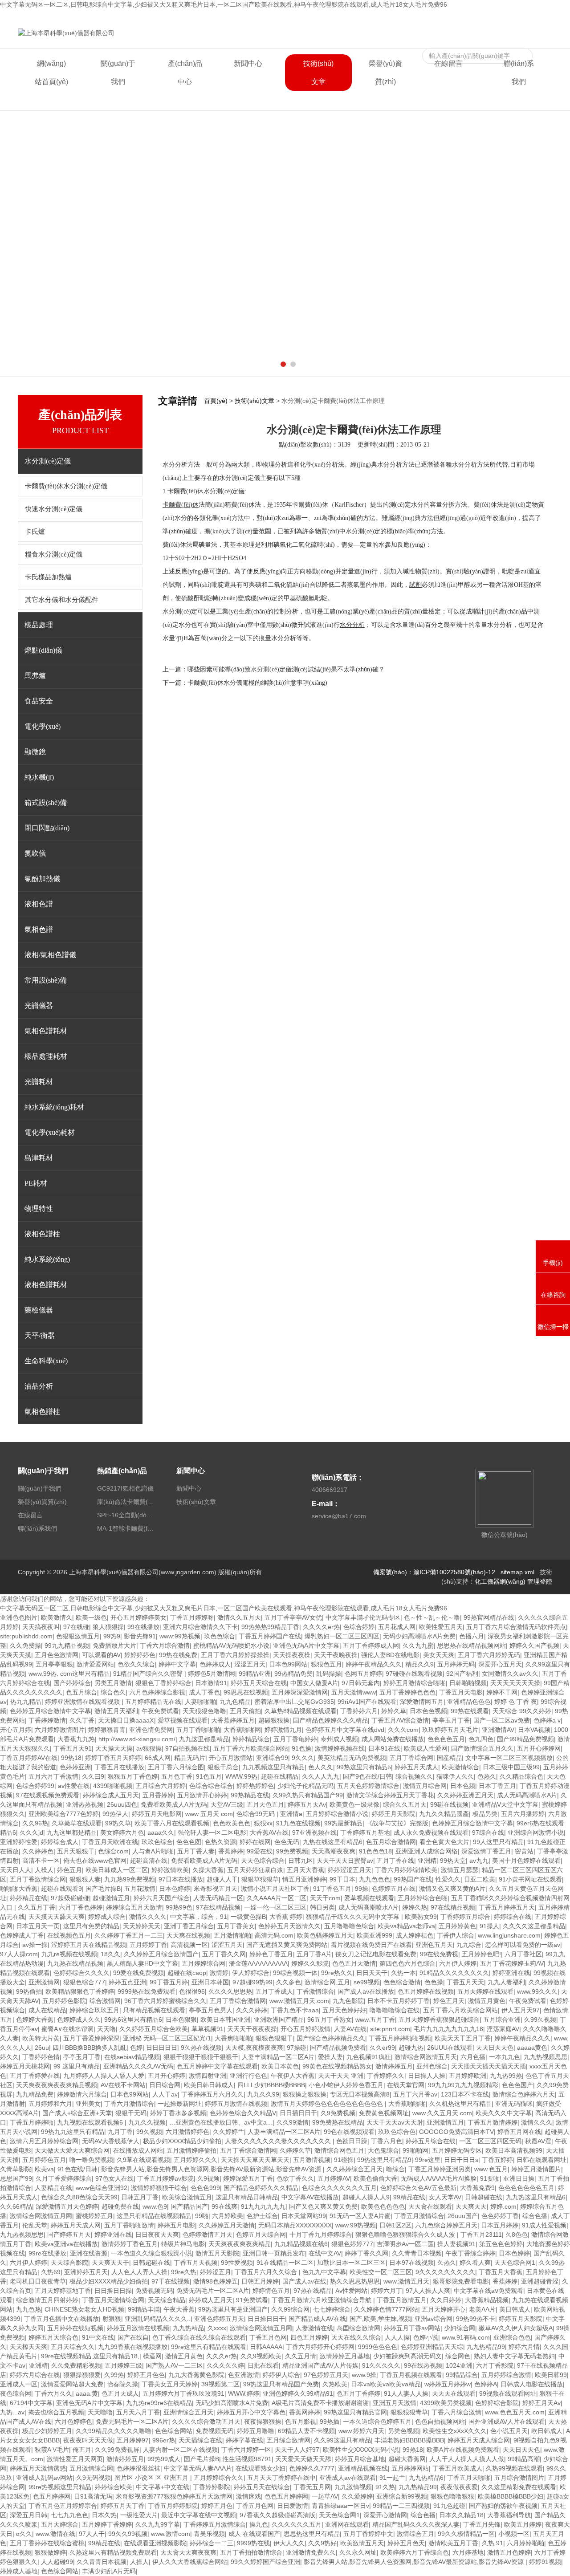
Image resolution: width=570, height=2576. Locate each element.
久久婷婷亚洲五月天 (465, 1795)
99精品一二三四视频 (401, 2506)
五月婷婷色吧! (481, 1954)
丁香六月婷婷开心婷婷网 (320, 2347)
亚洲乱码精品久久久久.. (158, 2319)
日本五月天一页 (38, 1926)
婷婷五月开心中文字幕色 (251, 2412)
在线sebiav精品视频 (132, 2057)
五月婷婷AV (334, 2178)
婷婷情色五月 (271, 2291)
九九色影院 (348, 2001)
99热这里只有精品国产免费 (281, 2384)
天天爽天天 (471, 2206)
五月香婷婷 (158, 1795)
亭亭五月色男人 (211, 2010)
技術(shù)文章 (318, 73)
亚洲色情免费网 (151, 1730)
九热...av (12, 2412)
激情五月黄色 (487, 2001)
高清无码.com (274, 1935)
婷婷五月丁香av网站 (412, 2328)
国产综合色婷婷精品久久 (331, 2038)
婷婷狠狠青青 (107, 1730)
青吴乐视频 (209, 2534)
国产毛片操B (103, 1889)
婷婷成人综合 (107, 1917)
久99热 (114, 2375)
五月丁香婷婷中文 (368, 2534)
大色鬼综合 (383, 2150)
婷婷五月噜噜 (256, 2431)
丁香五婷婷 (497, 2160)
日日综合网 (165, 2085)
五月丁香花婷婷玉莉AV (512, 1963)
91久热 (385, 2487)
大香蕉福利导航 (509, 2515)
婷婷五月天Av (307, 1804)
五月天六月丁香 (138, 2412)
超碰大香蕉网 (407, 2459)
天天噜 (106, 2029)
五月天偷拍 (245, 1711)
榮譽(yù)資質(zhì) (385, 73)
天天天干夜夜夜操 (252, 2029)
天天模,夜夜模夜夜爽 (254, 2048)
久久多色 (289, 1982)
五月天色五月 (265, 1804)
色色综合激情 (402, 1982)
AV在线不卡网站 (123, 2085)
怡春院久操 (122, 2384)
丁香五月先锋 (482, 2524)
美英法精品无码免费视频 (352, 1758)
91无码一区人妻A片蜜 (360, 2216)
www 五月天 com (209, 1814)
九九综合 (469, 1945)
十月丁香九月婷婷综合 (321, 2235)
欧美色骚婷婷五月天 (325, 1935)
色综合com (113, 1851)
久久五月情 (301, 2356)
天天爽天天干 (110, 2263)
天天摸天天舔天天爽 (57, 1917)
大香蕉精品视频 (487, 2300)
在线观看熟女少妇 (261, 2468)
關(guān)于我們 (118, 73)
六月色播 (473, 2057)
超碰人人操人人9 (366, 2197)
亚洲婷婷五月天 (86, 2272)
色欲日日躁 (352, 2141)
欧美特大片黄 (41, 2038)
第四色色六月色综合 (407, 1963)
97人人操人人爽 (428, 2291)
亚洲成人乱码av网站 (44, 2478)
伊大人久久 (289, 2543)
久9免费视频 (338, 2113)
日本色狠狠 (181, 2019)
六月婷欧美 (228, 2216)
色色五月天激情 (354, 1963)
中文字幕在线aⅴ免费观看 (489, 2291)
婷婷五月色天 (406, 2543)
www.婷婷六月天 (361, 2431)
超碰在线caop (187, 1973)
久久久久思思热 (230, 1991)
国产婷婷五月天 (69, 2235)
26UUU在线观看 (450, 2048)
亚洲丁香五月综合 (189, 1926)
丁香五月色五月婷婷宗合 (63, 2506)
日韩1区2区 (395, 2225)
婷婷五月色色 (146, 2375)
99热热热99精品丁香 (270, 1627)
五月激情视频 (312, 2160)
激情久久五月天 (239, 1617)
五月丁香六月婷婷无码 (489, 1655)
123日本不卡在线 (465, 2094)
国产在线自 (133, 2337)
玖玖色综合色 (397, 2132)
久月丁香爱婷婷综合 (64, 2178)
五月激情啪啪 (232, 1935)
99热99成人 (164, 2459)
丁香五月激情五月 (402, 2300)
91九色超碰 (449, 2506)
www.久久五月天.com (442, 2113)
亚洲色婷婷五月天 (219, 2319)
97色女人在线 (114, 2178)
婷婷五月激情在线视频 (236, 2104)
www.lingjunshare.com (509, 1935)
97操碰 (297, 2048)
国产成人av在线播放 (366, 1991)
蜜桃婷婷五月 (94, 2216)
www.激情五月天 (406, 2281)
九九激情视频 (353, 2487)
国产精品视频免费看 (338, 2048)
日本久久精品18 (461, 2515)
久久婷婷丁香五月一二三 (129, 1935)
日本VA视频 (534, 1730)
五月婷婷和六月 (50, 2104)
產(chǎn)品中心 (185, 73)
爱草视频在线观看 (183, 1720)
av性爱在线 (74, 1786)
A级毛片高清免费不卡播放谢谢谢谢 (320, 2403)
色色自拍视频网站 (440, 2422)
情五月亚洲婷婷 (304, 1879)
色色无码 (287, 1842)
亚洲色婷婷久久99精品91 (298, 2393)
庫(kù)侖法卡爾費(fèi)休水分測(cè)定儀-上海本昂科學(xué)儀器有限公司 (126, 1502)
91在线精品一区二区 (285, 2263)
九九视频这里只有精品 (273, 1767)
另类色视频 (403, 2431)
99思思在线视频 (246, 1692)
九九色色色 (375, 1879)
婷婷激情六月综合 (82, 2094)
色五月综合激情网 (391, 1842)
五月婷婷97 (133, 2440)
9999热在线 (253, 2543)
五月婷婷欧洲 (468, 2076)
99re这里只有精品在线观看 (209, 2347)
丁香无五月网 (312, 2487)
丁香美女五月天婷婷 (170, 2384)
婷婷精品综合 (251, 1739)
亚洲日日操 (519, 2178)
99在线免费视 (439, 1954)
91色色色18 (375, 1851)
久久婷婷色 (38, 1851)
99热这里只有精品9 (384, 2160)
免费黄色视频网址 (384, 2113)
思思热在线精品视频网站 (472, 1646)
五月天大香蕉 (305, 1870)
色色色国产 (517, 2085)
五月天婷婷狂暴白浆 (255, 1870)
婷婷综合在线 (513, 1917)
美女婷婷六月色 (122, 1832)
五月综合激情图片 (519, 2478)
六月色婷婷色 (73, 2422)
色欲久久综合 (136, 1664)
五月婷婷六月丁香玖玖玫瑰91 (183, 2393)
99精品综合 (462, 2375)
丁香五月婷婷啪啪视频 (400, 2038)
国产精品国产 (189, 2206)
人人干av (165, 2094)
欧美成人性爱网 (426, 1748)
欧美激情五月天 (362, 2543)
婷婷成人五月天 (211, 2300)
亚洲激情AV (498, 1730)
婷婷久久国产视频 (534, 1646)
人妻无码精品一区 (218, 1898)
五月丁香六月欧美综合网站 (251, 1748)
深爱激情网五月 (422, 1702)
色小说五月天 (509, 2431)
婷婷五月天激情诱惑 (38, 2468)
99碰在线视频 (449, 1804)
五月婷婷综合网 (204, 1963)
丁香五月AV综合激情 (400, 1720)
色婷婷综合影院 (497, 2403)
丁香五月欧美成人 (457, 2468)
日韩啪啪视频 (468, 1683)
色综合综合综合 (211, 1786)
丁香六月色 (387, 2141)
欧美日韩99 (551, 2375)
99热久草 (118, 1823)
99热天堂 (453, 1861)
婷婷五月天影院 (521, 2319)
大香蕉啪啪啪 (407, 2104)
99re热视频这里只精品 (60, 2487)
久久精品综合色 (521, 1776)
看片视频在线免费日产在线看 (371, 1945)
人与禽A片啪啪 (153, 1851)
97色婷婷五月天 (326, 2375)
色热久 (487, 1776)
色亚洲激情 (244, 2375)
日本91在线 (384, 1748)
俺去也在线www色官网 (95, 1861)
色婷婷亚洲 (75, 1767)
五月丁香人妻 (196, 1851)
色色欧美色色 (232, 1823)
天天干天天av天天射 (395, 2122)
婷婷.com (503, 2206)
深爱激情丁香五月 (486, 1851)
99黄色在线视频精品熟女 (337, 2066)
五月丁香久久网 (224, 1954)
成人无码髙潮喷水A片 (527, 1795)
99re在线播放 (47, 2253)
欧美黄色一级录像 (354, 1804)
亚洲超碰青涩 (540, 2281)
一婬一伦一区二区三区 (275, 1907)
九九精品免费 (35, 2094)
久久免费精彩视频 (76, 2365)
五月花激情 (140, 1889)
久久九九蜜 (418, 1646)
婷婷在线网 (255, 1842)
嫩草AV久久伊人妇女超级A (516, 2328)
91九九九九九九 (263, 2206)
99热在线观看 (470, 1711)
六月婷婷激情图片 (60, 1730)
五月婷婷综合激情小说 (337, 1814)
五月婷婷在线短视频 (75, 2328)
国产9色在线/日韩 (367, 1776)
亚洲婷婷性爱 (19, 1842)
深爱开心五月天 (500, 1664)
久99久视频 (540, 2019)
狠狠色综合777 (84, 1982)
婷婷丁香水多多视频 (178, 2113)
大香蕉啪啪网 (242, 1730)
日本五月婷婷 (500, 2225)
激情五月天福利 (116, 1711)
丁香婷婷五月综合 (465, 1917)
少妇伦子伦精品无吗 (305, 1786)
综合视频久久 (414, 1776)
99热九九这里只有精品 (73, 2132)
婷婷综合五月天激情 (134, 1907)
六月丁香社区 (523, 1954)
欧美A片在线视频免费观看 (463, 2450)
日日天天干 (372, 1973)
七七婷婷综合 (332, 2309)
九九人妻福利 (506, 1982)
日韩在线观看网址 (541, 2160)
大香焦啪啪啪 (233, 2038)
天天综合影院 (69, 2263)
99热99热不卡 (476, 2319)
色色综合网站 (174, 2431)
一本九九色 (505, 2057)
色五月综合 (81, 1692)
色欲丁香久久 (295, 2178)
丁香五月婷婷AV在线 (29, 1758)
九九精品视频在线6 (301, 2244)
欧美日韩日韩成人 (209, 2085)
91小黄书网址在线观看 (530, 1879)
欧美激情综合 (460, 1767)
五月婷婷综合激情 (506, 2375)
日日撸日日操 (113, 2291)
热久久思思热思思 (355, 2281)
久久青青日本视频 (417, 2253)
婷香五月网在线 (519, 2132)
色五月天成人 (120, 2393)
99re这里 (428, 2160)
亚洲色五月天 (434, 1945)
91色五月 (209, 1776)
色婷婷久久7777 (312, 2468)
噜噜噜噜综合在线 (395, 2010)
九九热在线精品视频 (75, 1963)
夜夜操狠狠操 (263, 2422)
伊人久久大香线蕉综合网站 (190, 2562)
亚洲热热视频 (85, 1804)
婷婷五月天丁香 (122, 2506)
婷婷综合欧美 (114, 2487)
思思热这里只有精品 (312, 2534)
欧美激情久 (57, 1617)
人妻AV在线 (350, 2029)
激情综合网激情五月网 (41, 2216)
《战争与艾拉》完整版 (397, 1823)
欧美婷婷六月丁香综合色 (415, 2552)
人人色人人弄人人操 (139, 2272)
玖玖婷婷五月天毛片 (450, 1730)
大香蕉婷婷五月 (233, 1720)
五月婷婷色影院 (64, 2001)
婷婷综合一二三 (212, 2543)
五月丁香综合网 (411, 1758)
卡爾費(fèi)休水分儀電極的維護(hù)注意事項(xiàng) (257, 683)
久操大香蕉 (208, 1870)
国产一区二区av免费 (502, 1720)
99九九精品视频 (67, 1646)
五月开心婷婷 (167, 2076)
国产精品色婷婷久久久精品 (330, 1720)
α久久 (24, 2534)
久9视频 (208, 2178)
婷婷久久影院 (310, 1963)
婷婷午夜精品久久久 (374, 1664)
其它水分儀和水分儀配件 (62, 600)
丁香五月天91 (73, 1748)
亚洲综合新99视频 (402, 2496)
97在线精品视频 (218, 1907)
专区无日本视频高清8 (360, 2094)
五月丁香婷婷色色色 (407, 1692)
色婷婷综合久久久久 (81, 1973)
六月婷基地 (468, 2552)
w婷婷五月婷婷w (448, 2384)
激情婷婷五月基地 (345, 2356)
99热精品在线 (250, 1795)
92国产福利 (462, 1674)
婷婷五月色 (217, 2506)
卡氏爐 (35, 532)
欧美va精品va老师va (406, 1926)
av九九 (479, 1861)
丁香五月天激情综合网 (113, 2300)
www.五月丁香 (375, 2019)
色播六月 (472, 1636)
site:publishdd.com (26, 1636)
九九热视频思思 (546, 2057)
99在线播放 (143, 1627)
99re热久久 (337, 1973)
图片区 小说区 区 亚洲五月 (152, 2478)
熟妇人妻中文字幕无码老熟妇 (514, 2356)
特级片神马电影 (183, 2244)
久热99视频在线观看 (514, 2468)
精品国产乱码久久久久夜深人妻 (416, 2524)
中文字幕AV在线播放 (310, 2197)
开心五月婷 (16, 1730)
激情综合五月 (415, 2534)
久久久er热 (222, 2356)
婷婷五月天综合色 (53, 2337)
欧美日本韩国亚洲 (225, 2019)
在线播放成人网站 (138, 2150)
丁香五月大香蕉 (501, 2272)
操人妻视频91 (456, 2244)
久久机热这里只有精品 (460, 2104)
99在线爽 (224, 2206)
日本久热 (104, 2515)
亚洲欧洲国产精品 (279, 2019)
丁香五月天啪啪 (469, 2478)
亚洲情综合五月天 (188, 2412)
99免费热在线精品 (338, 2122)
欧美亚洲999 (375, 1935)
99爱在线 (260, 1851)
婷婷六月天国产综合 (162, 1898)
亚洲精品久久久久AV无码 (138, 2066)
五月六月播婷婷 (523, 1814)
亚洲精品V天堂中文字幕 (505, 1804)
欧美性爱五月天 (441, 1627)
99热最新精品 (343, 1823)
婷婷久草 (394, 1711)
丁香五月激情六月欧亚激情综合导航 (322, 2300)
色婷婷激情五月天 (208, 2235)
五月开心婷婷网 (539, 1748)
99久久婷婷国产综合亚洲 (265, 2562)
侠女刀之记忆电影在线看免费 (376, 1954)
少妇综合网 (460, 2328)
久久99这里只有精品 (342, 2440)
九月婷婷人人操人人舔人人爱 (104, 2076)
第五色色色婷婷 (501, 2244)
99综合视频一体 (295, 1973)
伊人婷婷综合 (251, 1973)
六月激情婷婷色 (187, 2132)
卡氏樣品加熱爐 (48, 577)
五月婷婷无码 (456, 1664)
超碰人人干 (222, 1879)
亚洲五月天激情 (395, 2403)
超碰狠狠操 (274, 1720)
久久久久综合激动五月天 (206, 2422)
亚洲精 (427, 1861)
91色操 (301, 1748)
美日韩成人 (515, 2309)
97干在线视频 (171, 2281)
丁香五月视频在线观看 (411, 2375)
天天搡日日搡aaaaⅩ (126, 1720)
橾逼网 (152, 2356)
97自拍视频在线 (187, 1748)
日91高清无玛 (93, 2496)
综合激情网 (105, 2001)
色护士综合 (262, 2216)
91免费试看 (252, 2300)
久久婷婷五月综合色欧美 (154, 2029)
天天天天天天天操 (515, 1683)
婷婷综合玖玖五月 (94, 2010)
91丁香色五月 (332, 1889)
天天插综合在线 (200, 2440)
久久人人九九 (321, 1776)
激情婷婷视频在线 (340, 1748)
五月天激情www (354, 1692)
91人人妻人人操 (406, 2393)
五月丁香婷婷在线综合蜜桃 (47, 2543)
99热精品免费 (293, 1674)
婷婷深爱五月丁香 (248, 2178)
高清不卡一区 (41, 1861)
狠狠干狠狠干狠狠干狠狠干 (201, 2057)
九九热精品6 (426, 2478)
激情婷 (219, 1973)
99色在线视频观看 (349, 2132)
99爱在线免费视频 (138, 1973)
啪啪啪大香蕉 (19, 1889)
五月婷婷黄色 (457, 1926)
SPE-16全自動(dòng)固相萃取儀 (126, 1515)
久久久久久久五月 (297, 2524)
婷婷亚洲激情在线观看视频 (83, 1702)
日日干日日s (461, 2160)
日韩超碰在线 (484, 2197)
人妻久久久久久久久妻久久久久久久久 (279, 2141)
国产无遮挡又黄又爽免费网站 (287, 1945)
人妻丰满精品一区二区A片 (278, 2057)
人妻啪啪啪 (200, 1702)
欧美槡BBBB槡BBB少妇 (511, 2496)
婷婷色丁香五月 (271, 1954)
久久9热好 (322, 2543)
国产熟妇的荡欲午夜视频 (503, 2506)
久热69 (51, 2272)
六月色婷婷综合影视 (157, 1692)
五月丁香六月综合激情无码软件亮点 (516, 1627)
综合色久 (113, 1692)
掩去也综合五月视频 (56, 2412)
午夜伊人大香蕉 (293, 2076)
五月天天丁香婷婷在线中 (281, 2478)
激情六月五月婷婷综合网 (44, 2141)
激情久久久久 (148, 1917)
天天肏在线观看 (430, 2206)
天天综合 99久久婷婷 (522, 1711)
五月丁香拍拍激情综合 (251, 2552)
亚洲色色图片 (19, 1617)
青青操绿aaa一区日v (340, 2506)
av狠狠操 (149, 1748)
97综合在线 (488, 1832)
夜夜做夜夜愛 (459, 2487)
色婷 (136, 2048)
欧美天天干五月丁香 (463, 2038)
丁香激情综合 (315, 1991)
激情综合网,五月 (327, 1982)
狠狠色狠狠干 (274, 2038)
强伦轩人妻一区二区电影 (212, 1832)
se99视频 (367, 1982)
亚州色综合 (432, 2066)
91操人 (489, 1926)
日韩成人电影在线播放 (532, 2384)
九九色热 (28, 2309)
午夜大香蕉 (179, 2309)
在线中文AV (325, 2253)
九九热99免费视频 (130, 1879)
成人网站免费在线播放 (393, 1739)
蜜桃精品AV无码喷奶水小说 (231, 1646)
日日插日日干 (298, 2113)
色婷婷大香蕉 (35, 2019)
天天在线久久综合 (356, 2337)
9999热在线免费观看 (147, 1991)
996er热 (164, 2440)
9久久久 (303, 1758)
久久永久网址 (358, 2552)
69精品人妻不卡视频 (306, 2431)
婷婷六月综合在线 (35, 2375)
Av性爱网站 (351, 2291)
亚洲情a (291, 1814)
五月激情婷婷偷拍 (191, 2150)
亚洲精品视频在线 (363, 2468)
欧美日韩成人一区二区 (117, 1870)
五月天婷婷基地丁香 (63, 2291)
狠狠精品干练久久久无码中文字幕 (354, 1917)
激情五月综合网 (425, 1786)
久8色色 (517, 2235)
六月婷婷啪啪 (525, 2543)
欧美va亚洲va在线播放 (66, 2244)
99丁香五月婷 (169, 1982)
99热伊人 (115, 1814)
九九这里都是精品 (204, 1739)
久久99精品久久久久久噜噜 (114, 2431)
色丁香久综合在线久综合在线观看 (199, 2337)
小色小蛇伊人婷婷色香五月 (346, 2085)
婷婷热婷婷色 (255, 1786)
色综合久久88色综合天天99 (79, 2197)
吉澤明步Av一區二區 (405, 2244)
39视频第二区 (220, 2384)
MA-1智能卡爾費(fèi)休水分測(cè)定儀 (126, 1528)
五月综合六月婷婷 (161, 1786)
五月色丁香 (177, 1776)
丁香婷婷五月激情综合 (215, 2524)
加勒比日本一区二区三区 (351, 2263)
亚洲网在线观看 (347, 2524)
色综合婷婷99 (35, 1786)
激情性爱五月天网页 (75, 2459)
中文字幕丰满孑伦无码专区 (363, 1617)
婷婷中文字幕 (177, 1664)
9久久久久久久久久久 (445, 2272)
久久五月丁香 (37, 1907)
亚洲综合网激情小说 (536, 1832)
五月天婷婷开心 (444, 2309)
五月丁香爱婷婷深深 (91, 2038)
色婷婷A (486, 2384)
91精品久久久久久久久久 (454, 1973)
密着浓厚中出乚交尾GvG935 (294, 1702)
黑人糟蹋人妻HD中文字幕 (142, 1963)
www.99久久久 (537, 1991)
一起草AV (325, 2496)
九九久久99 (263, 2094)
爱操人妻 (330, 2057)
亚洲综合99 (272, 1758)
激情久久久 (537, 2122)
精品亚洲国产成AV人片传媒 (320, 2365)
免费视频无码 (154, 2291)
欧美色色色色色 (383, 2206)
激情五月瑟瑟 (460, 1870)
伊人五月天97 (521, 2010)
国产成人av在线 (304, 2281)
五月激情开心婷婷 (202, 1795)
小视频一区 (514, 2534)
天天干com (325, 1898)
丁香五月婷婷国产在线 (270, 1636)
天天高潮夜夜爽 (334, 1851)
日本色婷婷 (175, 1889)
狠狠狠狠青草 (409, 2412)
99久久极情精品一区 (466, 2534)
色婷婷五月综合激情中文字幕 (50, 1711)
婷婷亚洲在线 (511, 1973)
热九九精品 (26, 1702)
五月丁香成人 (274, 1991)
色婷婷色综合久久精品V (243, 2113)
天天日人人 (16, 1870)
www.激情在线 (55, 2534)
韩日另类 (322, 1907)
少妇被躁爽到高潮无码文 (407, 2356)
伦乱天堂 (35, 2225)
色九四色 (481, 1739)
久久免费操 (25, 1646)
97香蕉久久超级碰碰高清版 (277, 2515)
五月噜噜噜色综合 (349, 1926)
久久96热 (35, 1823)
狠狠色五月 (326, 1664)
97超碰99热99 (252, 1982)
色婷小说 (426, 2337)
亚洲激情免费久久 (311, 2552)
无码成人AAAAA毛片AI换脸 (439, 2178)
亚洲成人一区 (19, 2384)
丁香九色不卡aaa (295, 2010)
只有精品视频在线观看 (154, 2010)
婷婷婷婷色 (140, 1655)
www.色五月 (491, 2169)
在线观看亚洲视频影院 (155, 2543)
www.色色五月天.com (515, 2412)
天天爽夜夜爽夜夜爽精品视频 (57, 2085)
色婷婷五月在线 (394, 1889)
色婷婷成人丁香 (22, 1935)
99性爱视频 (237, 2263)
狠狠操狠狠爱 (82, 2375)
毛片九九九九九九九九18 (448, 2029)
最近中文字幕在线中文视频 (199, 2515)
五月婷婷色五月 (44, 2160)
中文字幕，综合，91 (199, 1917)
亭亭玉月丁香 (451, 1720)
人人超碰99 (57, 2562)
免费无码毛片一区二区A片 (213, 2291)
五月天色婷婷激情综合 (368, 1786)
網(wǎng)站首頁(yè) (51, 73)
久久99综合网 (290, 2309)
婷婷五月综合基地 (360, 2459)
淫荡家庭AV (503, 2029)
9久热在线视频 (201, 2048)
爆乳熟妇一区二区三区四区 (342, 1636)
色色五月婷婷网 (286, 2496)
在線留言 (495, 16)
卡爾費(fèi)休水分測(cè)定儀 (66, 486)
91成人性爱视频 (544, 2225)
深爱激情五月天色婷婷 (67, 2206)
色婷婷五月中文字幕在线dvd (345, 1730)
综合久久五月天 (405, 1804)
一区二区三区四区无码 (490, 2141)
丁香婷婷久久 (386, 2076)
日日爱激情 (293, 2506)
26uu (42, 2048)
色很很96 (192, 1991)
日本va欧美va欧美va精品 (386, 2384)
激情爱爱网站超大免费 (72, 2384)
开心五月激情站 (231, 1758)
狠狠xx (263, 1823)
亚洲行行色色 (248, 2076)
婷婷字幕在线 (244, 2440)
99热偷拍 (29, 1991)
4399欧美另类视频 (446, 2403)
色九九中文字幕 (324, 2272)
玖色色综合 (220, 1636)
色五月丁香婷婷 (358, 2393)
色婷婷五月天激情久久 (289, 1926)
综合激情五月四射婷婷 (47, 2300)
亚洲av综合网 (434, 2319)
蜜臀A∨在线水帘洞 (67, 2029)
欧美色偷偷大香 (375, 2178)
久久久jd (31, 1832)
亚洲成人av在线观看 (348, 2478)
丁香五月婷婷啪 (32, 2122)
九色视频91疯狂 (369, 2057)
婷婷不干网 (502, 1692)
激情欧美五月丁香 (453, 2543)
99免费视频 (292, 1851)
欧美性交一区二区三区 (381, 2272)
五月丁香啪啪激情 (129, 2225)
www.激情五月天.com (299, 2001)
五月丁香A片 (314, 1954)
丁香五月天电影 (461, 1692)
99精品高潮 (524, 2459)
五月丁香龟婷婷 (295, 1739)
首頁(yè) (216, 401)
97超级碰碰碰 (70, 1898)
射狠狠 (112, 2319)
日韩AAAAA (266, 2347)
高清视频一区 (189, 1945)
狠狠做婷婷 (50, 2552)
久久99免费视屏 (117, 2450)
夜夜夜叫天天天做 (88, 2440)
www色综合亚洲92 (102, 2188)
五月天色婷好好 (344, 2010)
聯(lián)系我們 (533, 16)
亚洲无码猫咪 (514, 2104)
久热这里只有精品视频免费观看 (113, 2552)
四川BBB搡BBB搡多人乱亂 (90, 2048)
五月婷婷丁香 (148, 1945)
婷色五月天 (449, 2001)
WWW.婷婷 (244, 2393)
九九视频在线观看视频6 (91, 2122)
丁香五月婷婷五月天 (507, 1907)
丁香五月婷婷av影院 (165, 2178)
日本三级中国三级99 (511, 1767)
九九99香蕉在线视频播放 (133, 2347)
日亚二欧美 (480, 1879)
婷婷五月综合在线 (431, 2141)
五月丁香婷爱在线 (35, 2076)
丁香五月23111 (481, 2235)
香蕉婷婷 (231, 1851)
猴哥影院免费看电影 (461, 2281)
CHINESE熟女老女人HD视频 (84, 2309)
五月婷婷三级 (123, 2365)
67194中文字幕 (31, 2403)
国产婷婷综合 (72, 1683)
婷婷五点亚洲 (127, 1982)
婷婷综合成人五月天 (111, 1795)
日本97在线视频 (411, 2263)
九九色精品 (235, 1702)
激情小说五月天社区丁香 (275, 1889)
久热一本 (403, 1973)
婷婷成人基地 (19, 2571)
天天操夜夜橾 (292, 1655)
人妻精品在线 (53, 2188)
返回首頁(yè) (459, 16)
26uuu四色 (122, 1804)
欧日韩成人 (547, 2431)
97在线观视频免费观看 (48, 1795)
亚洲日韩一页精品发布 (274, 2253)
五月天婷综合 (60, 2524)
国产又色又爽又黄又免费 (323, 2206)
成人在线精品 (47, 2010)
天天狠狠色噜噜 (204, 1711)
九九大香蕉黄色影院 (196, 2375)
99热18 (71, 1758)
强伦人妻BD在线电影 (390, 1655)
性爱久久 (448, 1879)
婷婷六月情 (524, 2347)
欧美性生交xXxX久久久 (455, 2431)
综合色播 (535, 2216)
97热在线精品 (313, 2291)
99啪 (202, 2216)
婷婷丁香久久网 (366, 2253)
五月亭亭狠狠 (54, 1664)
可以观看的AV (101, 1655)
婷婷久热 (415, 1907)
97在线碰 (76, 1627)
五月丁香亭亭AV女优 (293, 1617)
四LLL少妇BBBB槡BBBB (271, 2085)
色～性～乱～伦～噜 (432, 1617)
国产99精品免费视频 (525, 1739)
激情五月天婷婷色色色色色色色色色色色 (328, 2104)
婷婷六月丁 (387, 2291)
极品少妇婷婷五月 (47, 2431)
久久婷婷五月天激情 (227, 2225)
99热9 (112, 1636)
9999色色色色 (378, 2347)
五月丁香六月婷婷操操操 (235, 1655)
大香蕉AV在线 (269, 1832)
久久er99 (382, 2048)
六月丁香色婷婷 (81, 1907)
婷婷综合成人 (60, 1842)
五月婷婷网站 (410, 2468)
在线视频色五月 (69, 1935)
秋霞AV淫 (538, 2141)
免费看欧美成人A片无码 (174, 1804)
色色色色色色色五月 (526, 2188)
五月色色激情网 (57, 1655)
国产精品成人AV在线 (317, 2319)
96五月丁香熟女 (330, 2019)
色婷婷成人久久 (79, 2019)
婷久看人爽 (475, 2263)
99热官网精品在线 (489, 1617)
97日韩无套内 (361, 1683)
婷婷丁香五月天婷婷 (113, 1758)
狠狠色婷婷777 (352, 2244)
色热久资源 (220, 1842)
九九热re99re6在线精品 (159, 2403)
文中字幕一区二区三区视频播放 (509, 1758)
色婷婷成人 (215, 1664)
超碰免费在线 (120, 2206)
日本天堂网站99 (304, 2216)
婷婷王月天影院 (394, 1814)
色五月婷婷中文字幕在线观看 (217, 2066)
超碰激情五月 (111, 1898)
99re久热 (184, 2272)
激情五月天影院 (217, 2253)
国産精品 (449, 1758)
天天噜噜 (100, 2412)
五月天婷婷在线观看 (485, 1991)
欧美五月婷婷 (523, 2524)
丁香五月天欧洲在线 (110, 1842)
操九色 (259, 2524)
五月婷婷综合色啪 (423, 1898)
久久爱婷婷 (357, 2496)
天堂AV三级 (227, 1804)
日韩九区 (301, 1861)
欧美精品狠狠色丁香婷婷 (80, 1991)
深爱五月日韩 (28, 2515)
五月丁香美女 (236, 1926)
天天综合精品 (167, 2300)
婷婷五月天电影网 (157, 1814)
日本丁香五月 (497, 1786)
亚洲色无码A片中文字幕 (306, 1646)
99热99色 (179, 1907)
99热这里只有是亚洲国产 (233, 2309)
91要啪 (490, 2178)
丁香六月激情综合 (129, 2104)
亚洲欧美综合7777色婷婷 (64, 1814)
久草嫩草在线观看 (77, 1823)
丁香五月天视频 (195, 2263)
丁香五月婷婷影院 (173, 2506)
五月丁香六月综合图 (176, 1767)
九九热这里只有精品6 (536, 2197)
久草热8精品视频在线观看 (301, 1711)
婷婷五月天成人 (416, 1767)
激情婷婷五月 (394, 2066)
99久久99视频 (128, 2534)
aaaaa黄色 (532, 2048)
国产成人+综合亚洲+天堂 (77, 2113)
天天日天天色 (495, 2048)
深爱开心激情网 (385, 2515)
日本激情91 (211, 1683)
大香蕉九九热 (76, 1739)
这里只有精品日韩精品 (247, 2197)
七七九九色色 (69, 2515)
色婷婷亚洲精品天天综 (432, 2347)
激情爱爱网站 (95, 1664)
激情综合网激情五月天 (426, 2057)
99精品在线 (409, 2197)
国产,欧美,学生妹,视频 (380, 2319)
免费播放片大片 (114, 1646)
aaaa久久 (161, 1832)
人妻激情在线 (314, 2328)
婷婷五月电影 (176, 2225)
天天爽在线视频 (188, 1935)
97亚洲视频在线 (314, 1832)
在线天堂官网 (406, 2085)
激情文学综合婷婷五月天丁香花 (390, 1795)
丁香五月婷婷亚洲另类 (440, 2169)
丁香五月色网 (268, 2337)
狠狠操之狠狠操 (305, 2094)
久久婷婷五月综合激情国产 (161, 1954)
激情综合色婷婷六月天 (524, 2094)
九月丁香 (120, 2132)
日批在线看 (263, 2365)
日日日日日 (162, 2048)
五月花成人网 (397, 1627)
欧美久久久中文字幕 (504, 2113)
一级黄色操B (248, 1917)
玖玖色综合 (157, 1842)
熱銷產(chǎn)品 (122, 1471)
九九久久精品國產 (444, 1814)
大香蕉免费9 (477, 2188)
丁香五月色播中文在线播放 (61, 2319)
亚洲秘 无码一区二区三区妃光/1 (167, 2038)
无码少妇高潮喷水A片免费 (419, 1636)
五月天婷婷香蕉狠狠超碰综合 (439, 2019)
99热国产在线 (413, 1879)
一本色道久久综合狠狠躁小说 (151, 2253)
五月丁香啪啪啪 (198, 1730)
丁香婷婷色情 (41, 2057)
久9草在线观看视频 (143, 2160)
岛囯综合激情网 (358, 2328)
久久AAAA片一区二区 (277, 1898)
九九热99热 (506, 2076)
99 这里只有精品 (77, 2066)
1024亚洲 (459, 2365)
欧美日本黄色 (280, 2066)
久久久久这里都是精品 (534, 1926)
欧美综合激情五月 (187, 2197)
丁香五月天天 (465, 1982)
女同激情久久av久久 (510, 1674)
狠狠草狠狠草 (260, 1879)
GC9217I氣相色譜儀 (125, 1488)
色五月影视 (301, 2422)
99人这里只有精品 (498, 1842)
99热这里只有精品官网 (355, 2412)
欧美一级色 (91, 1617)
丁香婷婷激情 (47, 1720)
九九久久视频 (147, 2122)
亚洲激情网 (44, 1982)
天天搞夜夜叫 (41, 1627)
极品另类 (485, 1814)
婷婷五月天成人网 (76, 2225)
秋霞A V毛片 (52, 2450)
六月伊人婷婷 (458, 1963)
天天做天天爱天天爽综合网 (72, 2150)
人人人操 (397, 2337)
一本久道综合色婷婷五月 (377, 2422)
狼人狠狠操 (108, 1627)
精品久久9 (419, 1664)
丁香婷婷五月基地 (365, 1832)
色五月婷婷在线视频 (426, 1991)
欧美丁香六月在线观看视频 (172, 1823)
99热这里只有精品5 (364, 1767)
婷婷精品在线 (28, 1898)
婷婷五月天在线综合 (262, 2487)
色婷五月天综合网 (261, 2235)
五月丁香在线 (395, 1861)
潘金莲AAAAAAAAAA (258, 1963)
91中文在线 (98, 2337)
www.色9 (155, 2206)
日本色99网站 (288, 1664)
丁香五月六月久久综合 (267, 2272)
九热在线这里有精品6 (333, 1842)
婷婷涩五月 (216, 2272)
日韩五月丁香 (140, 2197)
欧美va (44, 2169)
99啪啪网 (415, 2150)
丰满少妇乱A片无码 (109, 2571)
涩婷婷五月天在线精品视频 (89, 1945)
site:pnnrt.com (390, 2029)
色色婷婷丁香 (500, 2216)
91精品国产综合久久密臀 (149, 1674)
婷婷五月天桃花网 (25, 2066)
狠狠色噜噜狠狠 (452, 2496)
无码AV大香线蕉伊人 (111, 2141)
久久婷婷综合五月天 (354, 2169)
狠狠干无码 (131, 2113)
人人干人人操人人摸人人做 (467, 2459)
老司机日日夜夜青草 (38, 2281)
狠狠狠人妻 (85, 1879)
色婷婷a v (547, 1720)
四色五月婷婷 (309, 2337)
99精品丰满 (144, 2309)
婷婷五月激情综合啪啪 (415, 1683)
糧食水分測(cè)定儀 (54, 554)
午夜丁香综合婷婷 (470, 2253)
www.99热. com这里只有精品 (69, 1674)
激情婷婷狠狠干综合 (159, 2188)
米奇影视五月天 (216, 1889)
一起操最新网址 (179, 2104)
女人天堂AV (445, 2197)
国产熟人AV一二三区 (174, 2365)
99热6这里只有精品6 (133, 2019)
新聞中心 (248, 63)
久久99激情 (293, 2122)
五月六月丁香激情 (53, 1776)
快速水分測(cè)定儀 (54, 509)
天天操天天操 (114, 1748)
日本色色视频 (428, 1711)
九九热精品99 (486, 2347)
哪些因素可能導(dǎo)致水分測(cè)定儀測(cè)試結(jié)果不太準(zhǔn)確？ (286, 669)
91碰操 (344, 2160)
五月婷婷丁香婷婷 (107, 2524)
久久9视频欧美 (261, 2356)
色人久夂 (321, 1767)
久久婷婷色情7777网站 (386, 2309)
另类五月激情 (113, 1683)
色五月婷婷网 (52, 2496)
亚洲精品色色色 (469, 1702)
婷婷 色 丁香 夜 (516, 1702)
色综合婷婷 (359, 1627)
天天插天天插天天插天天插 (489, 2066)
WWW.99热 (241, 1776)
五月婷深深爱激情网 (300, 1692)
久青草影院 (16, 2169)
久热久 (447, 2263)
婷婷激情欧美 (170, 1870)
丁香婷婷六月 (359, 1711)
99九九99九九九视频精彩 (463, 2085)
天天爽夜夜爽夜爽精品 (240, 2244)
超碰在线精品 (280, 1776)
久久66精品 (16, 2206)
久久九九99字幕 (158, 2524)
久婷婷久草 (295, 2150)
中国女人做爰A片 (314, 1683)
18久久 (110, 1954)
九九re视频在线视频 (69, 1954)
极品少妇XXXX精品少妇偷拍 (182, 2141)
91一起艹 (392, 2478)
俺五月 (82, 2450)
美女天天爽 (439, 1655)
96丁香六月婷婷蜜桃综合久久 (165, 2001)
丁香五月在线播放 (119, 1767)
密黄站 (524, 1851)
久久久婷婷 (252, 2010)
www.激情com (171, 2534)
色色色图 (189, 1842)
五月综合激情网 (289, 2440)
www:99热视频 (180, 1636)
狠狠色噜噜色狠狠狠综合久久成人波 (406, 2235)
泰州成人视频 (339, 1739)
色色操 (434, 1982)
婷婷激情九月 (283, 1730)
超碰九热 (411, 2048)
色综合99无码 (256, 1814)
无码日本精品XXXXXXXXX (295, 2225)
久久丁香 (82, 1720)
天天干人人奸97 (297, 2450)
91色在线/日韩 (77, 2169)
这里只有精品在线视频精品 (154, 2216)
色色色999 (205, 2188)
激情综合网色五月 (339, 2150)
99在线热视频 (423, 2365)
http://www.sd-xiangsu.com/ (137, 1739)
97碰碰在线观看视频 (414, 1674)
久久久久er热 (321, 1627)
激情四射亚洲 (208, 2076)
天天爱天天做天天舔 (303, 2459)
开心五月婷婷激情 (305, 2029)
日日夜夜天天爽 (157, 2235)
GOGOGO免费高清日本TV (456, 2132)
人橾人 (44, 1870)
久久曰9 (93, 1776)
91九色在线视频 (298, 1823)
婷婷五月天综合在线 (259, 1683)
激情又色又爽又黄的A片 (452, 1889)
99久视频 (149, 2132)
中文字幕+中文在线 (163, 2487)
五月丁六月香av (415, 2094)
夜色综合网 (16, 2393)
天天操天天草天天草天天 (255, 2160)
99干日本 (342, 1879)
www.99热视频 (356, 2225)
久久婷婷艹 (228, 2132)
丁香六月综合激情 (165, 1646)
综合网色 (458, 2356)
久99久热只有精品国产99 (308, 1795)
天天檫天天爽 (28, 2347)
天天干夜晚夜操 (336, 1655)
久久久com (403, 1730)
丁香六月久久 (53, 2393)
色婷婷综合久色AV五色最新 (418, 2188)
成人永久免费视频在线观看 (431, 1832)
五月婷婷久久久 (195, 2160)
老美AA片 (482, 2309)
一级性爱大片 (139, 2515)
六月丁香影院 (495, 2365)
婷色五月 (69, 1870)
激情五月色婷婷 (509, 2552)
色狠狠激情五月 (78, 1636)
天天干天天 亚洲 (341, 2076)
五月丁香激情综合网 (38, 1879)
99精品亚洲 (255, 1674)
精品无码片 (190, 1758)
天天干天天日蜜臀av (345, 1861)
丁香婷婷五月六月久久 (212, 2094)
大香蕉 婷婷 (286, 1917)
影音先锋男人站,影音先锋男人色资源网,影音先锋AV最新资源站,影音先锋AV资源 (212, 2169)
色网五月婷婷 (363, 1674)
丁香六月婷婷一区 (246, 2450)
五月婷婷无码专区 (457, 2150)
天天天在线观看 (454, 2393)
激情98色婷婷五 (216, 2281)
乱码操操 (329, 1674)
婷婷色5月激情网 (212, 1674)
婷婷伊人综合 (281, 2375)
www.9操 (364, 2375)
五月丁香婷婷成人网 (371, 1646)
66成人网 (158, 1758)
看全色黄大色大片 (444, 1842)
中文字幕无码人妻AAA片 (198, 2468)
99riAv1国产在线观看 (367, 1702)
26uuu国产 (463, 2216)
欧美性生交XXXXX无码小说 (361, 2450)
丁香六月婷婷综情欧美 (406, 1870)
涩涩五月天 (250, 1664)
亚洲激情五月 (445, 2122)
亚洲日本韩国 (210, 1982)
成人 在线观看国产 (254, 2534)
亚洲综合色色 (512, 2337)
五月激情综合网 (91, 2468)
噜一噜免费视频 (91, 2160)
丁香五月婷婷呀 (192, 1617)
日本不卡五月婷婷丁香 (399, 2001)
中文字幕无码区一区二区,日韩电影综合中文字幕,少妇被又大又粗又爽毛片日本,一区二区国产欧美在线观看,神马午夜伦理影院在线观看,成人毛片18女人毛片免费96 (224, 4)
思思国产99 (16, 2178)
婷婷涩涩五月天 (350, 1870)
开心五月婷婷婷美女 (138, 1617)
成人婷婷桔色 (415, 1935)
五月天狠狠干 (76, 1851)
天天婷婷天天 (142, 1926)
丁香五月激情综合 (419, 2216)
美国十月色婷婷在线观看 (526, 1861)
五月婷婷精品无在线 (153, 1702)
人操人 (139, 2562)
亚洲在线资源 (89, 2253)
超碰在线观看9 (61, 1889)
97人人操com (19, 1954)
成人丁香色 (204, 1692)
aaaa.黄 (87, 2393)
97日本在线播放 (181, 1879)
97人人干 (92, 2534)
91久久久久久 (381, 2365)
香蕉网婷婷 (305, 2412)
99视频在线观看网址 (508, 2393)
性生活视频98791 (247, 2459)
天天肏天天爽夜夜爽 (188, 2552)
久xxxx (217, 2328)
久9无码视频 (94, 2478)
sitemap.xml (517, 1572)
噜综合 (395, 2169)
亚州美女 (88, 2104)
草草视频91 (208, 2029)
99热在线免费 (178, 1655)
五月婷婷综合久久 (219, 2478)
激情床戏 (248, 2496)
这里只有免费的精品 (91, 1926)
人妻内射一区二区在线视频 (180, 2450)
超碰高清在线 (149, 1861)
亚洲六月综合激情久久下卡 (200, 1627)
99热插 (330, 2422)
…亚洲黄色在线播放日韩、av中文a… (221, 2122)
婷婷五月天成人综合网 (479, 2440)
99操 (362, 1889)
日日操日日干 (266, 2319)
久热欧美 (335, 2384)
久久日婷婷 (446, 2300)
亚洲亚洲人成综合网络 (427, 1851)
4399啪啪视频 (113, 1786)
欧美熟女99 (421, 1917)
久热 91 (493, 2543)
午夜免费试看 (160, 1711)
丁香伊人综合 (456, 1935)
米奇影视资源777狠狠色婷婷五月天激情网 (174, 2496)
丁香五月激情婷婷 (493, 2122)
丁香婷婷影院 (212, 2487)
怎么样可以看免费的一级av (523, 1945)
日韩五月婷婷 (260, 2281)
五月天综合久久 (73, 2347)
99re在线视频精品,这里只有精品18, (90, 2356)
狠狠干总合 (223, 1767)
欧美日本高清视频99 (514, 2150)
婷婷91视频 (545, 2562)
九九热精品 (188, 2328)
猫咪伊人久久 (455, 1776)
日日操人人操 (427, 2076)
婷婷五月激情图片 (536, 2169)
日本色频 (463, 1786)
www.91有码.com (466, 2337)
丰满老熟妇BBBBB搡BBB (409, 2440)
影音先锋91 (140, 1636)
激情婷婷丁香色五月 (130, 2244)
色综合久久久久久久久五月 (339, 2188)
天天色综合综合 (263, 1861)
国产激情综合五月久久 (482, 1748)
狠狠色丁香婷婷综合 (163, 1683)
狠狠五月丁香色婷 (133, 1776)
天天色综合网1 (515, 2263)
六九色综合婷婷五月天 (446, 2225)
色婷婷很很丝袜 (138, 2468)
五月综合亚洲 (502, 2019)
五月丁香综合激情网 (238, 2001)
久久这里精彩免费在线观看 (519, 2487)
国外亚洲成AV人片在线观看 (507, 2422)
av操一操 (35, 1945)
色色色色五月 (446, 1739)
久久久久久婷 (225, 2365)
